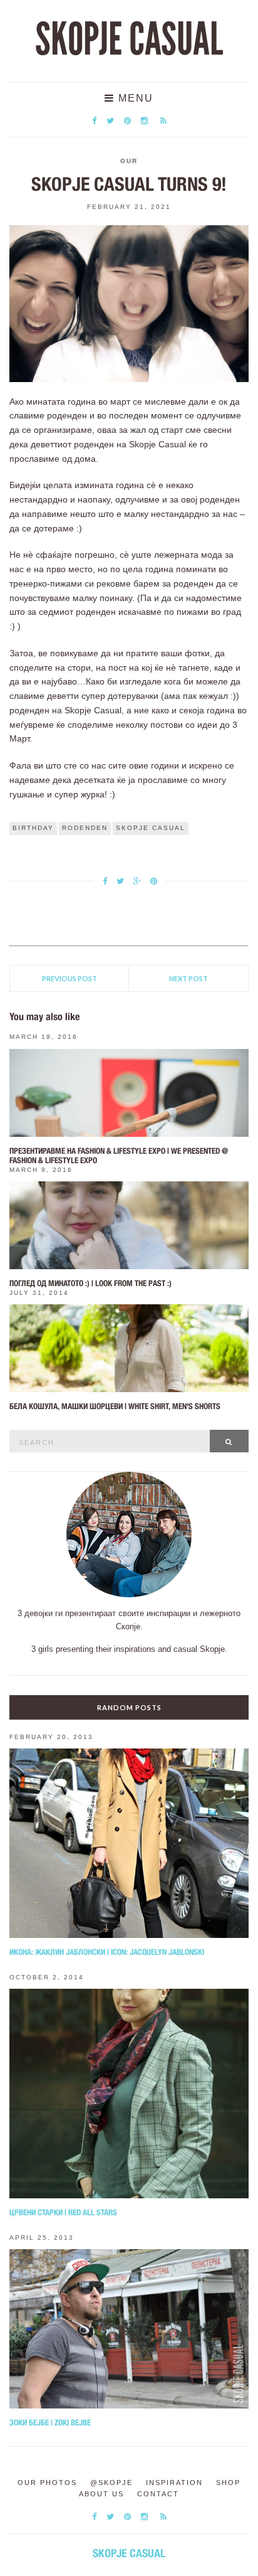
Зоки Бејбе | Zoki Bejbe (50, 2423)
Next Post (188, 978)
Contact (158, 2494)
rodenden (85, 828)
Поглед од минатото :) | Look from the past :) (90, 1283)
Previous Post (70, 978)
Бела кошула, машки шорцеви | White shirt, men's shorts (115, 1406)
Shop (228, 2483)
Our (129, 161)
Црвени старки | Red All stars (63, 2212)
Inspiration (174, 2483)
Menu (134, 98)
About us (101, 2494)
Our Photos (47, 2483)
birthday (33, 828)
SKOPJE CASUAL (129, 40)
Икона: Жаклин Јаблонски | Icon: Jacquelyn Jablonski (107, 1952)
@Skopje (111, 2483)
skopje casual (151, 828)
